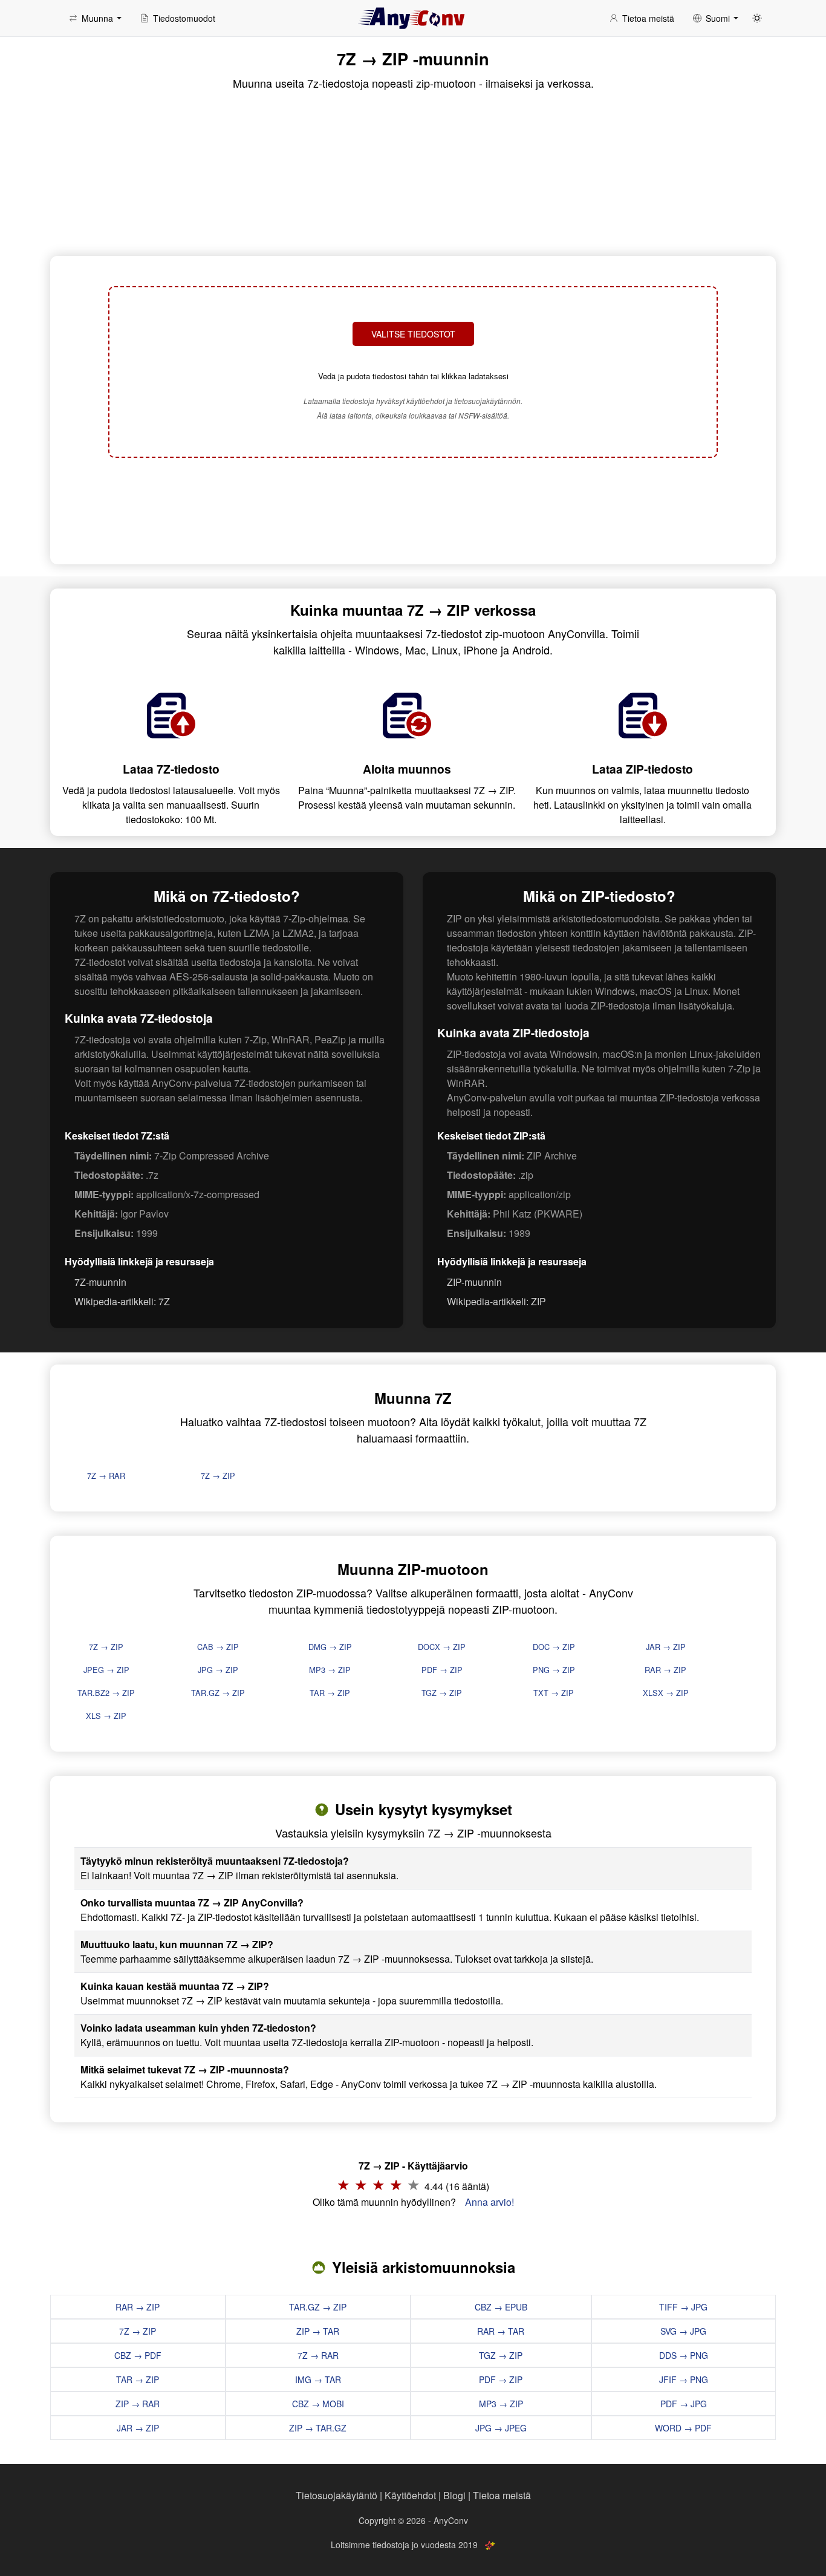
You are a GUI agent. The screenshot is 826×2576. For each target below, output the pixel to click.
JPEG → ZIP (106, 1670)
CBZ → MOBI (318, 2404)
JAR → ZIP (666, 1647)
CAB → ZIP (218, 1647)
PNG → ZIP (554, 1670)
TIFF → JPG (683, 2307)
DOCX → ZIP (442, 1647)
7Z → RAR (106, 1475)
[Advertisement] (413, 509)
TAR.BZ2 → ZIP (106, 1693)
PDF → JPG (684, 2404)
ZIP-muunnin (474, 1282)
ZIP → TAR (318, 2331)
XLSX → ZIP (666, 1693)
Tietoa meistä (502, 2495)
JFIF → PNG (684, 2379)
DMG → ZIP (330, 1647)
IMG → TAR (318, 2379)
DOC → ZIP (554, 1647)
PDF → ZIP (442, 1670)
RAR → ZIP (665, 1670)
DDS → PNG (684, 2355)
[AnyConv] (413, 18)
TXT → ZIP (554, 1693)
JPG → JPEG (501, 2428)
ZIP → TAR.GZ (318, 2428)
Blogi (454, 2495)
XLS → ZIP (106, 1716)
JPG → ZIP (218, 1670)
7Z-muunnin (100, 1282)
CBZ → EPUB (501, 2307)
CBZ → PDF (138, 2355)
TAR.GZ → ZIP (218, 1693)
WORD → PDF (683, 2428)
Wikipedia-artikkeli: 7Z (122, 1301)
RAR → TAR (501, 2331)
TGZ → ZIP (442, 1693)
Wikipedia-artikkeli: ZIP (496, 1301)
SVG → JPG (683, 2331)
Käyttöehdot (410, 2495)
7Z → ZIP (218, 1475)
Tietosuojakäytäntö (337, 2495)
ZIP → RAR (138, 2404)
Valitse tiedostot (413, 334)
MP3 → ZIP (330, 1670)
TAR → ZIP (330, 1693)
